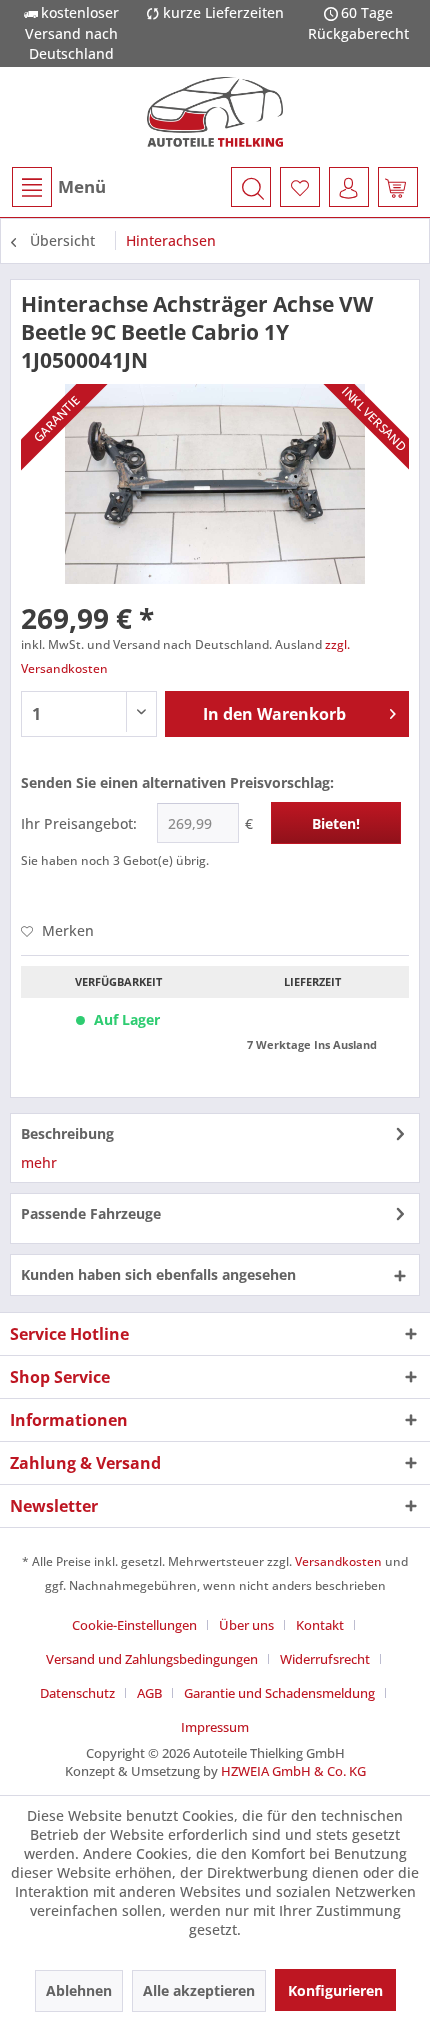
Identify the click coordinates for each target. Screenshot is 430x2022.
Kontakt (320, 1625)
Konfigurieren (335, 1990)
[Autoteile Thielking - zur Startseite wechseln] (215, 112)
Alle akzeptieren (199, 1990)
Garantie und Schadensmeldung (279, 1693)
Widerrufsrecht (325, 1659)
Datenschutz (77, 1693)
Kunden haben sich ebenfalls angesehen (158, 1274)
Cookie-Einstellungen (134, 1625)
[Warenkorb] (398, 187)
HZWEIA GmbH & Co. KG (293, 1771)
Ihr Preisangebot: (79, 823)
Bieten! (336, 823)
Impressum (215, 1727)
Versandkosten (338, 1561)
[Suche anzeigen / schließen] (251, 187)
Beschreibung (67, 1133)
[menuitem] (58, 187)
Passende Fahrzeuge (91, 1213)
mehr (39, 1162)
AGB (149, 1693)
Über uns (246, 1625)
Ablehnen (79, 1990)
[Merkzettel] (300, 187)
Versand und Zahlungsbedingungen (152, 1659)
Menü (82, 186)
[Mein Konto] (349, 187)
